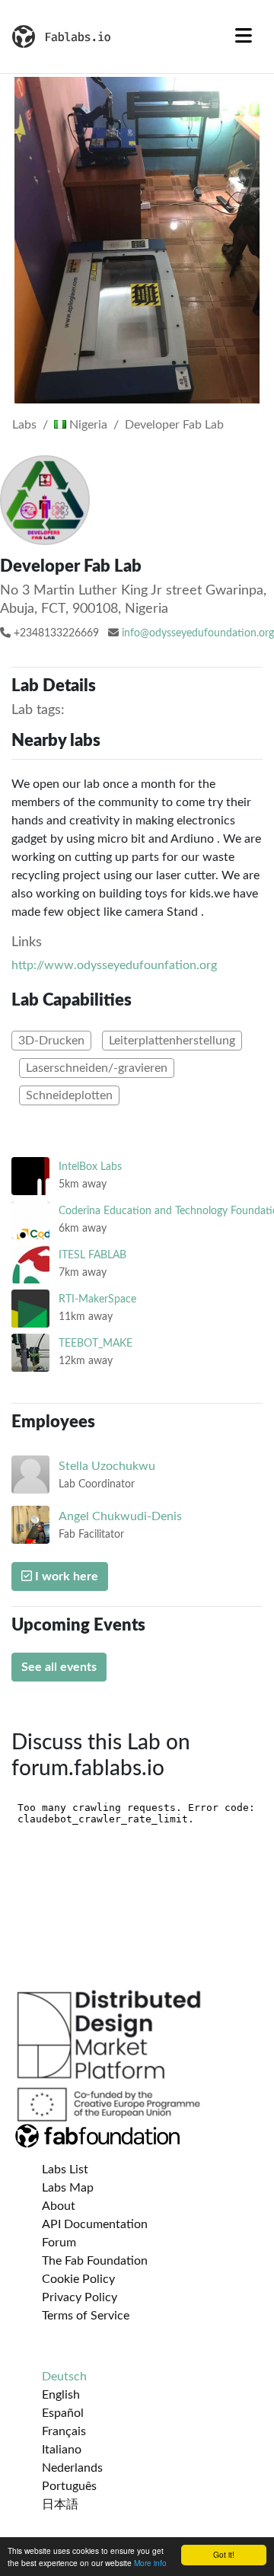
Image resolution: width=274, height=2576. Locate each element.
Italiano (62, 2450)
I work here (65, 1577)
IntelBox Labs (90, 1167)
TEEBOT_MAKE (96, 1343)
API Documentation (95, 2224)
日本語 (60, 2504)
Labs (24, 425)
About (59, 2206)
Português (69, 2486)
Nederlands (72, 2468)
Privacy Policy (80, 2297)
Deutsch (64, 2377)
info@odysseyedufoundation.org (198, 633)
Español (63, 2413)
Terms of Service (86, 2316)
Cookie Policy (78, 2279)
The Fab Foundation (95, 2261)
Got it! (224, 2554)
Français (64, 2431)
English (61, 2395)
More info (150, 2563)
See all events (59, 1667)
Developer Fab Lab (174, 425)
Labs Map (68, 2188)
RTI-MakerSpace (97, 1299)
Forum (59, 2243)
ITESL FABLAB (92, 1255)
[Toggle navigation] (244, 37)
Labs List (65, 2170)
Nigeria (87, 425)
